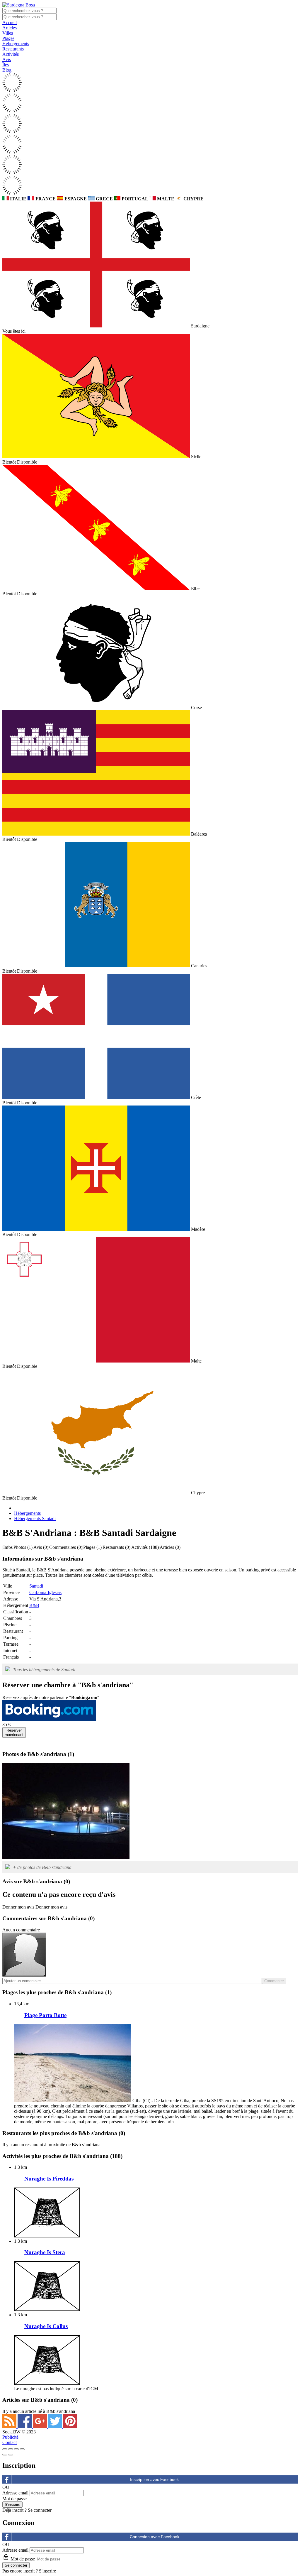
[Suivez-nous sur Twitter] (56, 2427)
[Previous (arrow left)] (5, 2455)
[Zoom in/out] (22, 2449)
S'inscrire (47, 2571)
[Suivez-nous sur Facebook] (25, 2427)
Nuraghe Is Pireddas (49, 2179)
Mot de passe (15, 2499)
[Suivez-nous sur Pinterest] (70, 2427)
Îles (6, 65)
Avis (7, 59)
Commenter (274, 1981)
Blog (7, 70)
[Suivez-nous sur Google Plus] (40, 2427)
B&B (34, 1605)
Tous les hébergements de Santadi (44, 1670)
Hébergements (16, 44)
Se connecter (40, 2510)
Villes (8, 33)
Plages (8, 38)
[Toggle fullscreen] (16, 2449)
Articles (10, 28)
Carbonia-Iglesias (45, 1592)
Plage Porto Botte (45, 2015)
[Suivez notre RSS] (10, 2427)
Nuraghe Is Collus (46, 2326)
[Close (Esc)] (5, 2449)
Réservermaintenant (14, 1732)
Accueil (10, 22)
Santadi (36, 1586)
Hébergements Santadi (35, 1518)
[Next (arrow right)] (11, 2455)
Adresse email (15, 2493)
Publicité (10, 2437)
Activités (11, 54)
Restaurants (13, 49)
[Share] (11, 2449)
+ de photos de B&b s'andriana (42, 1867)
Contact (10, 2442)
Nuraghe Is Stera (45, 2252)
